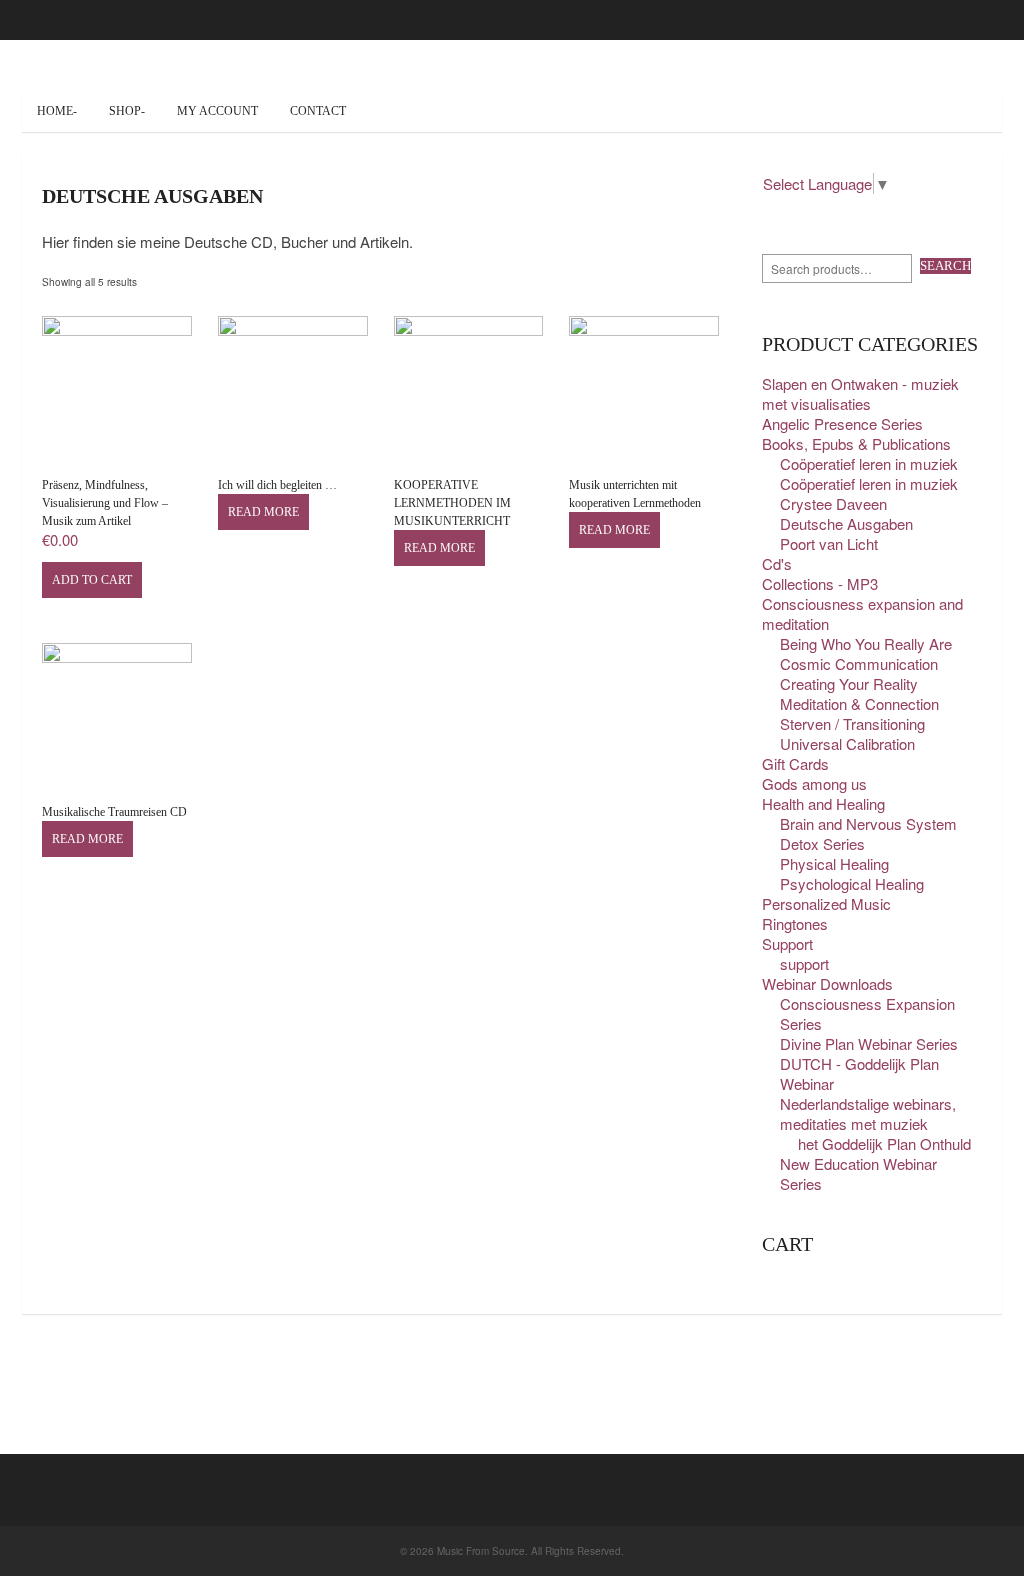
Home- (57, 111)
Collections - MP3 (820, 583)
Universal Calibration (847, 743)
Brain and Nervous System (868, 823)
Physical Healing (834, 863)
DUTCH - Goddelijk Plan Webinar (859, 1073)
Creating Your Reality (849, 683)
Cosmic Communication (859, 663)
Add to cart (92, 580)
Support (787, 943)
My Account (217, 111)
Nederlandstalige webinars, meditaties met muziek (868, 1113)
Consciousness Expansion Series (867, 1013)
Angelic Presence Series (842, 423)
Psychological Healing (852, 883)
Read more (263, 512)
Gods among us (814, 783)
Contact (318, 111)
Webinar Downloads (827, 983)
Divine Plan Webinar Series (869, 1043)
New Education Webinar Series (858, 1173)
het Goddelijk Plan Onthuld (884, 1143)
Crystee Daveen (833, 503)
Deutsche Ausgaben (846, 523)
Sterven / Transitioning (852, 723)
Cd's (777, 563)
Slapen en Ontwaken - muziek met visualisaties (860, 393)
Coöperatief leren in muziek (869, 463)
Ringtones (795, 923)
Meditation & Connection (859, 703)
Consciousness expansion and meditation (862, 613)
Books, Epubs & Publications (856, 443)
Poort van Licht (829, 543)
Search (945, 265)
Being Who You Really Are (866, 643)
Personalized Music (826, 903)
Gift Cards (795, 763)
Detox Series (822, 843)
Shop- (127, 111)
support (804, 963)
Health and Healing (823, 803)
